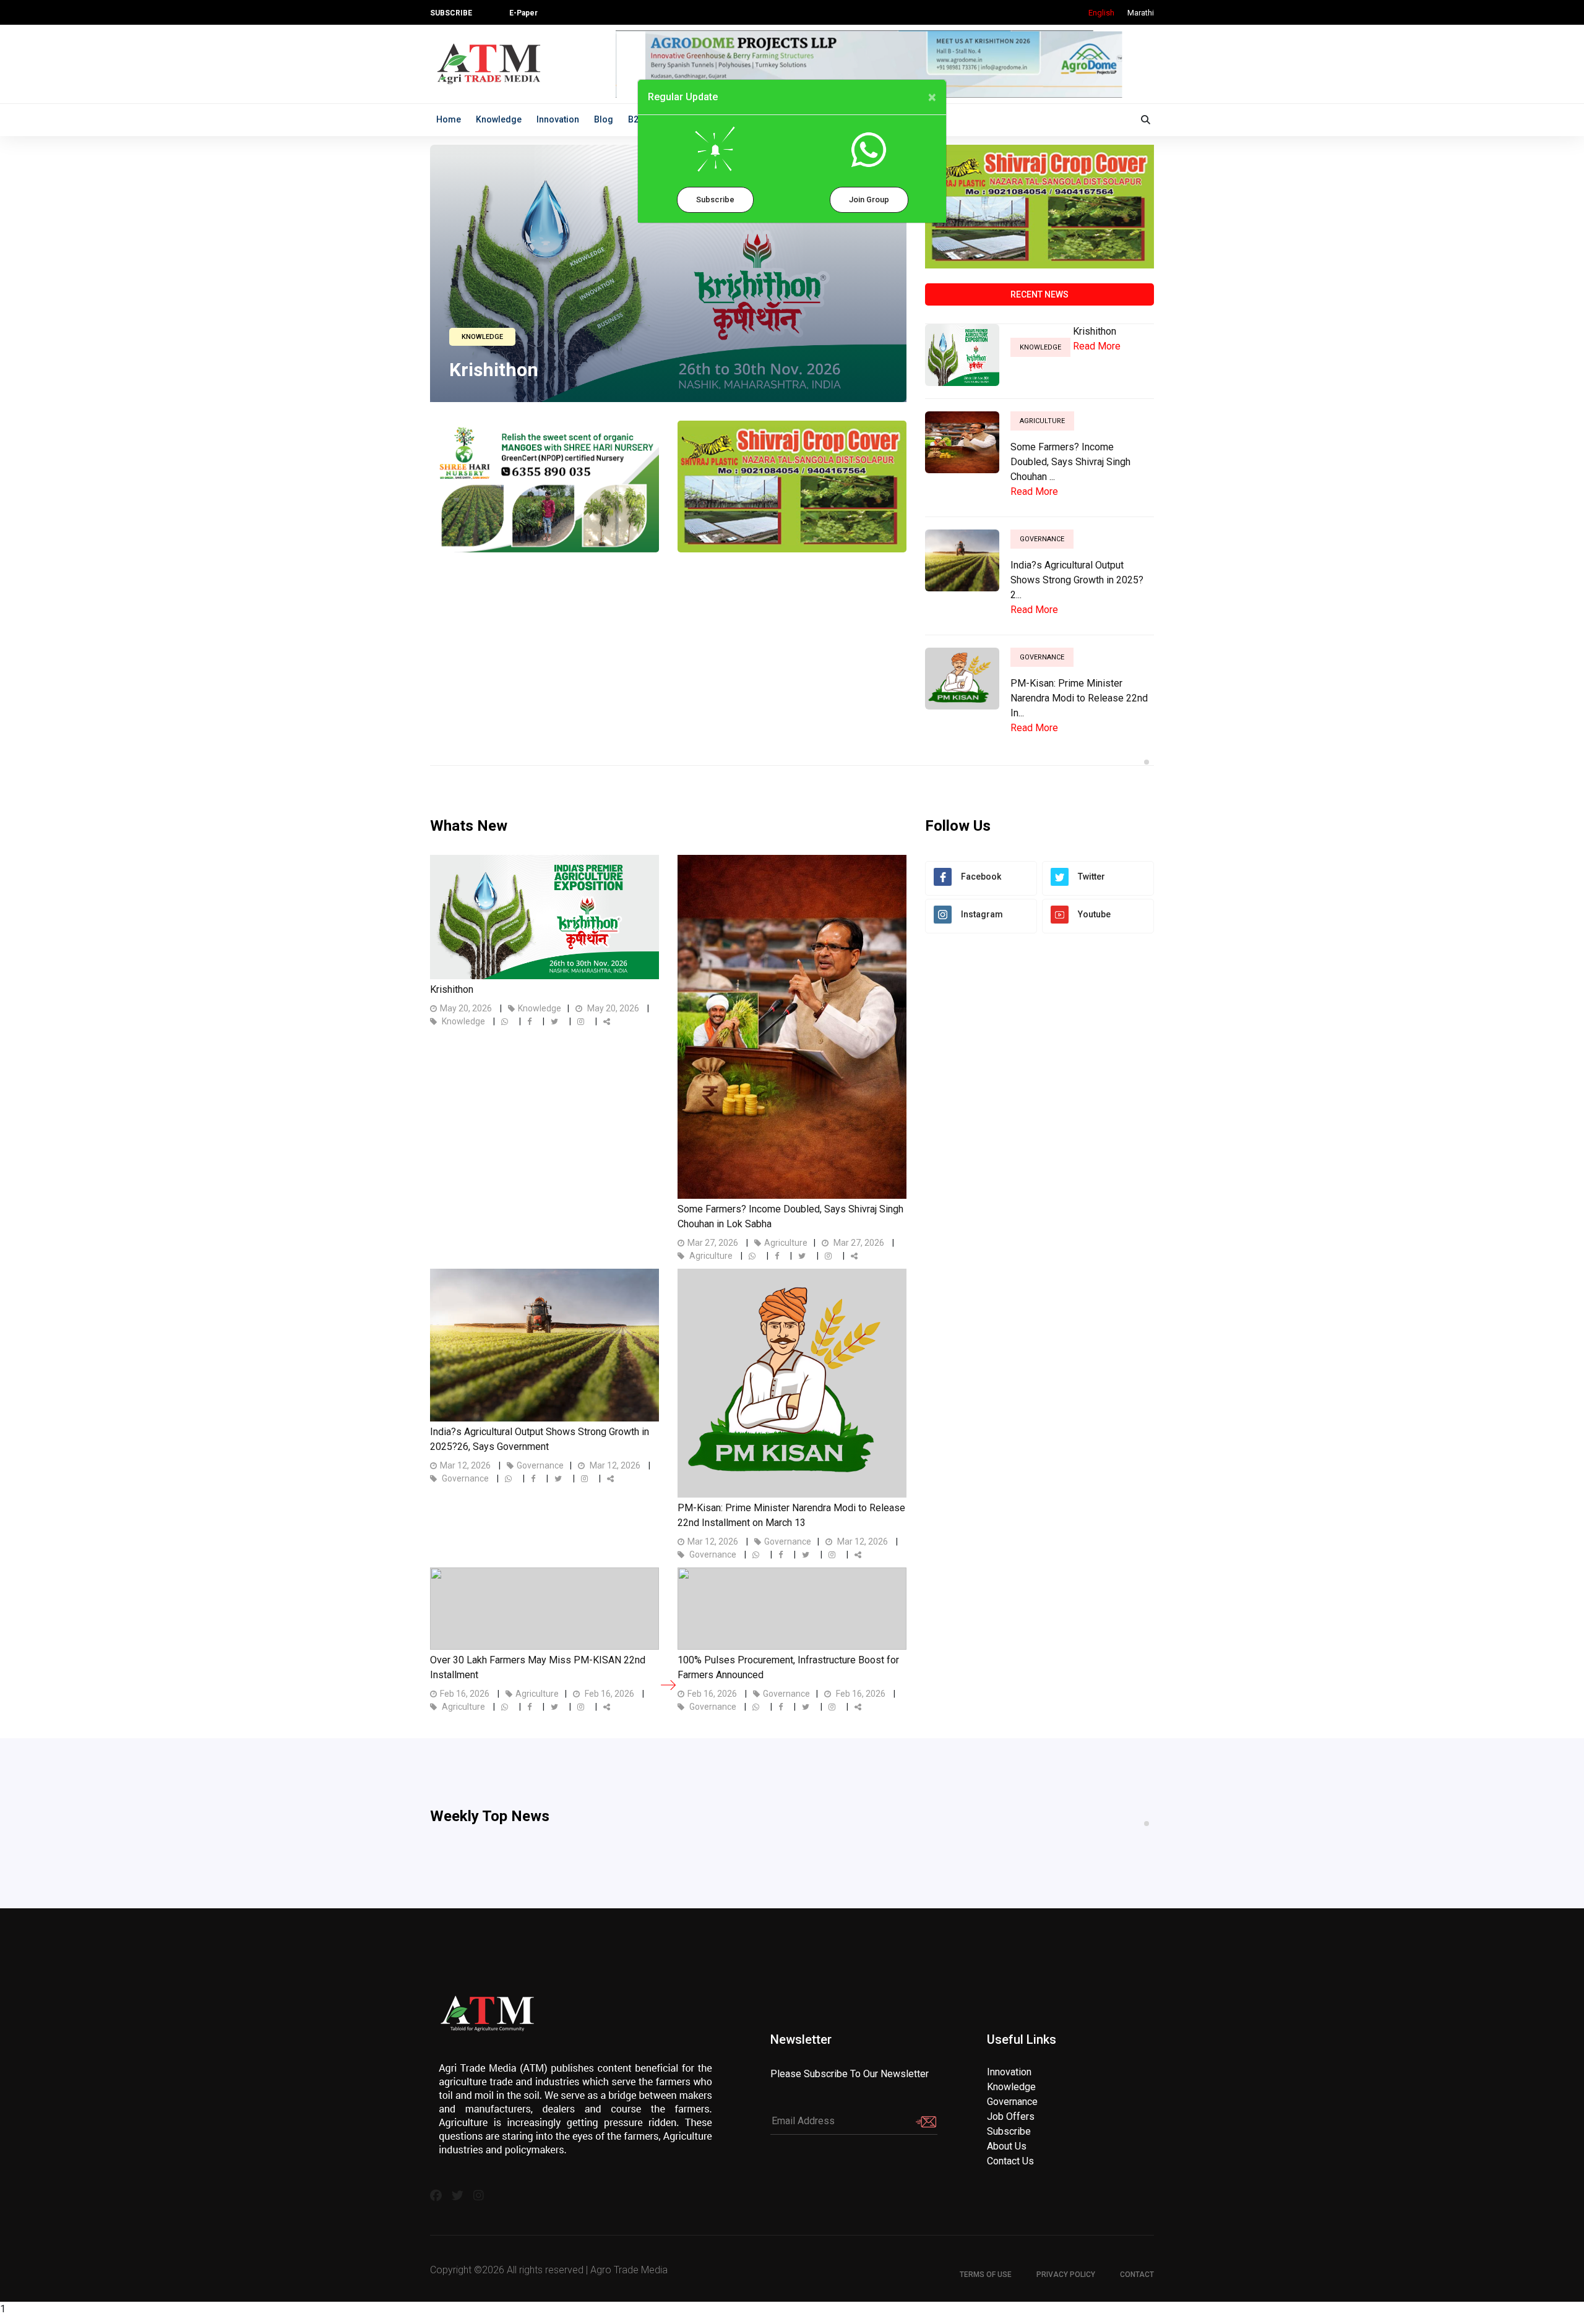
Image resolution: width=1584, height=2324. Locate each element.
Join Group (869, 199)
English (1101, 13)
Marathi (1141, 13)
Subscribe (715, 199)
